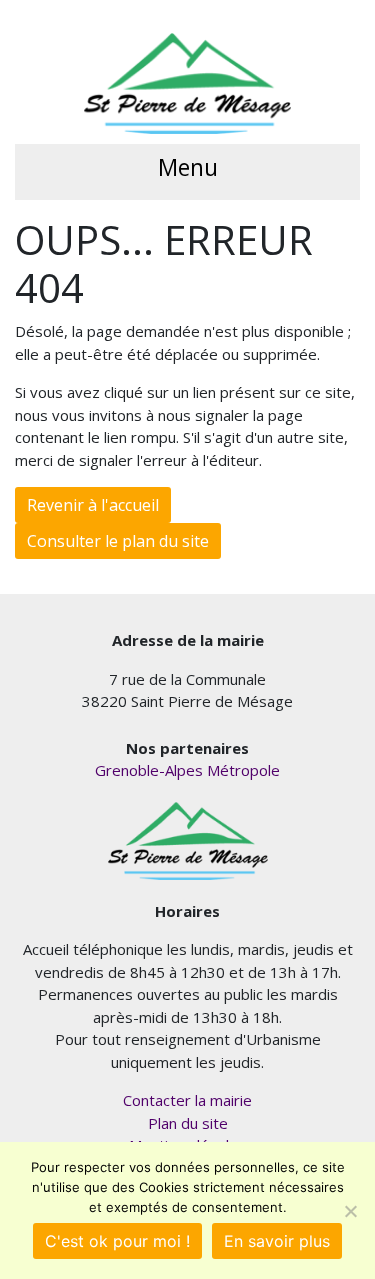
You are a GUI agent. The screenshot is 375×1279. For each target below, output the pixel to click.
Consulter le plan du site (118, 541)
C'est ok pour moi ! (117, 1241)
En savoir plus (277, 1241)
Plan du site (188, 1123)
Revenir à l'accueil (93, 505)
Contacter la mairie (187, 1100)
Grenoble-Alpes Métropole (187, 770)
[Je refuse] (350, 1211)
